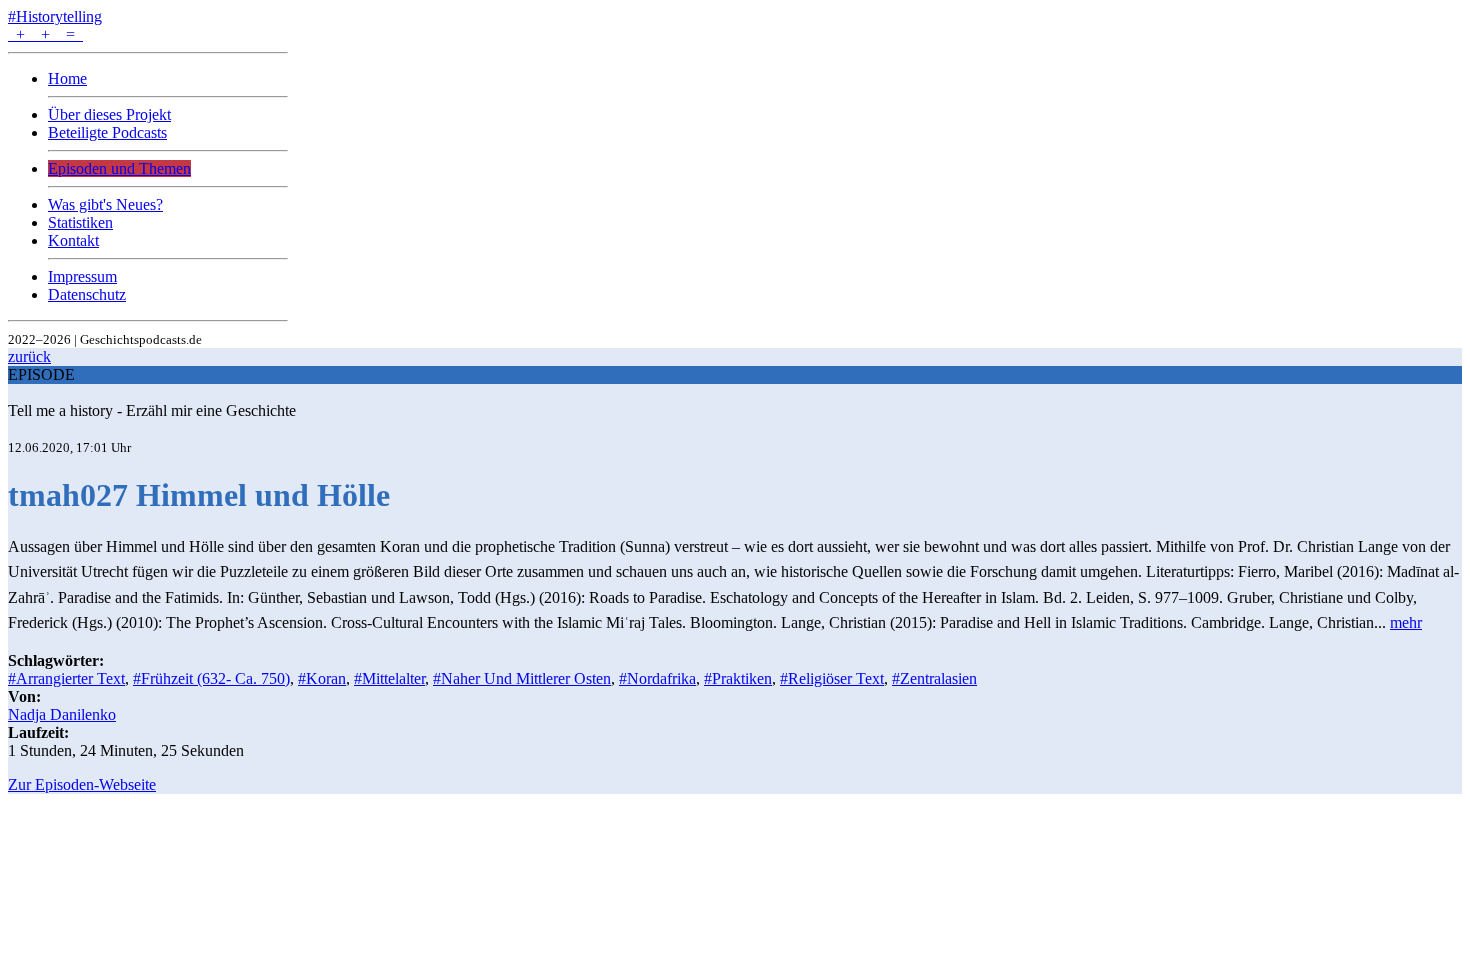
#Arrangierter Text (66, 678)
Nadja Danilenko (62, 714)
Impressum (82, 276)
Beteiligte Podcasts (107, 132)
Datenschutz (87, 294)
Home (67, 78)
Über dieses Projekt (109, 114)
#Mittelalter (389, 678)
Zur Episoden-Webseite (82, 784)
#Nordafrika (657, 678)
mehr (1406, 622)
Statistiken (80, 222)
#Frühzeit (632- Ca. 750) (211, 678)
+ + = (45, 34)
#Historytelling (55, 16)
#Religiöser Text (832, 678)
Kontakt (73, 240)
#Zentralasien (934, 678)
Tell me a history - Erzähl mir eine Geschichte (152, 410)
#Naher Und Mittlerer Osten (522, 678)
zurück (29, 356)
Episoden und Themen (119, 168)
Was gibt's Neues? (105, 204)
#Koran (322, 678)
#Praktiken (738, 678)
